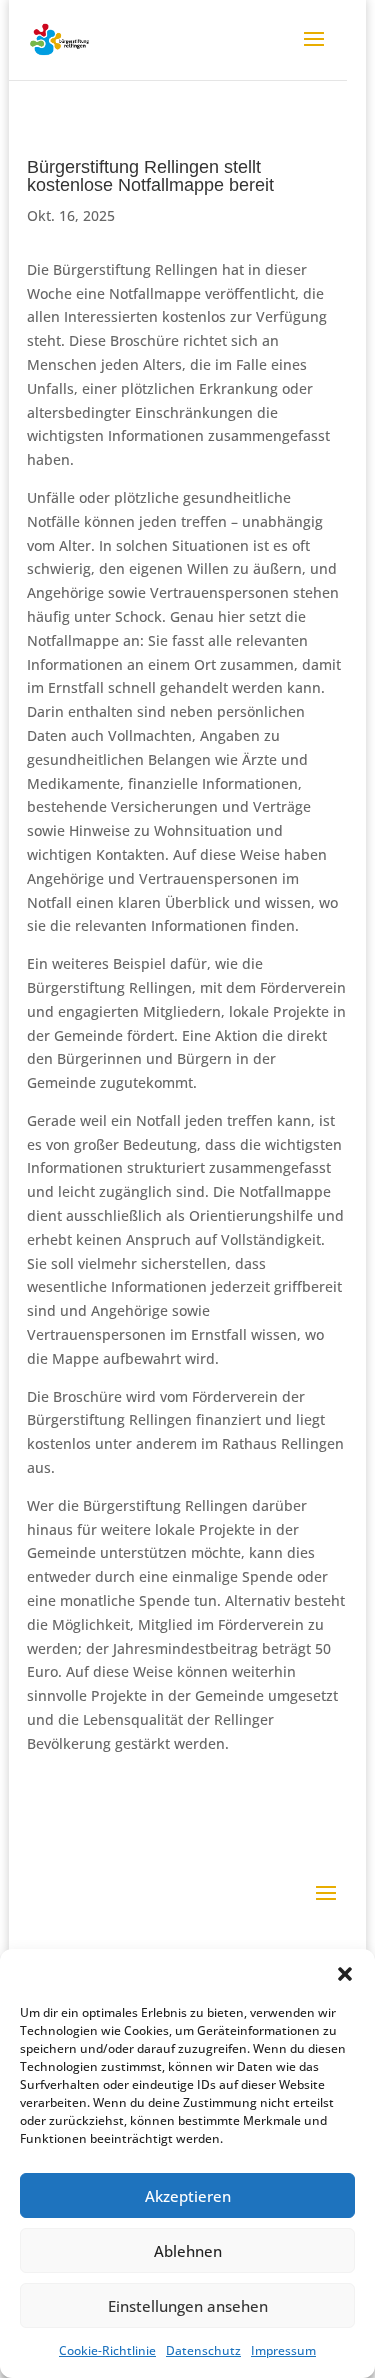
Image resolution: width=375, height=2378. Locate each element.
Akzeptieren (188, 2196)
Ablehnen (188, 2251)
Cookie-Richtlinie (107, 2350)
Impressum (283, 2350)
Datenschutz (203, 2350)
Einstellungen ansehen (188, 2306)
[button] (345, 1974)
